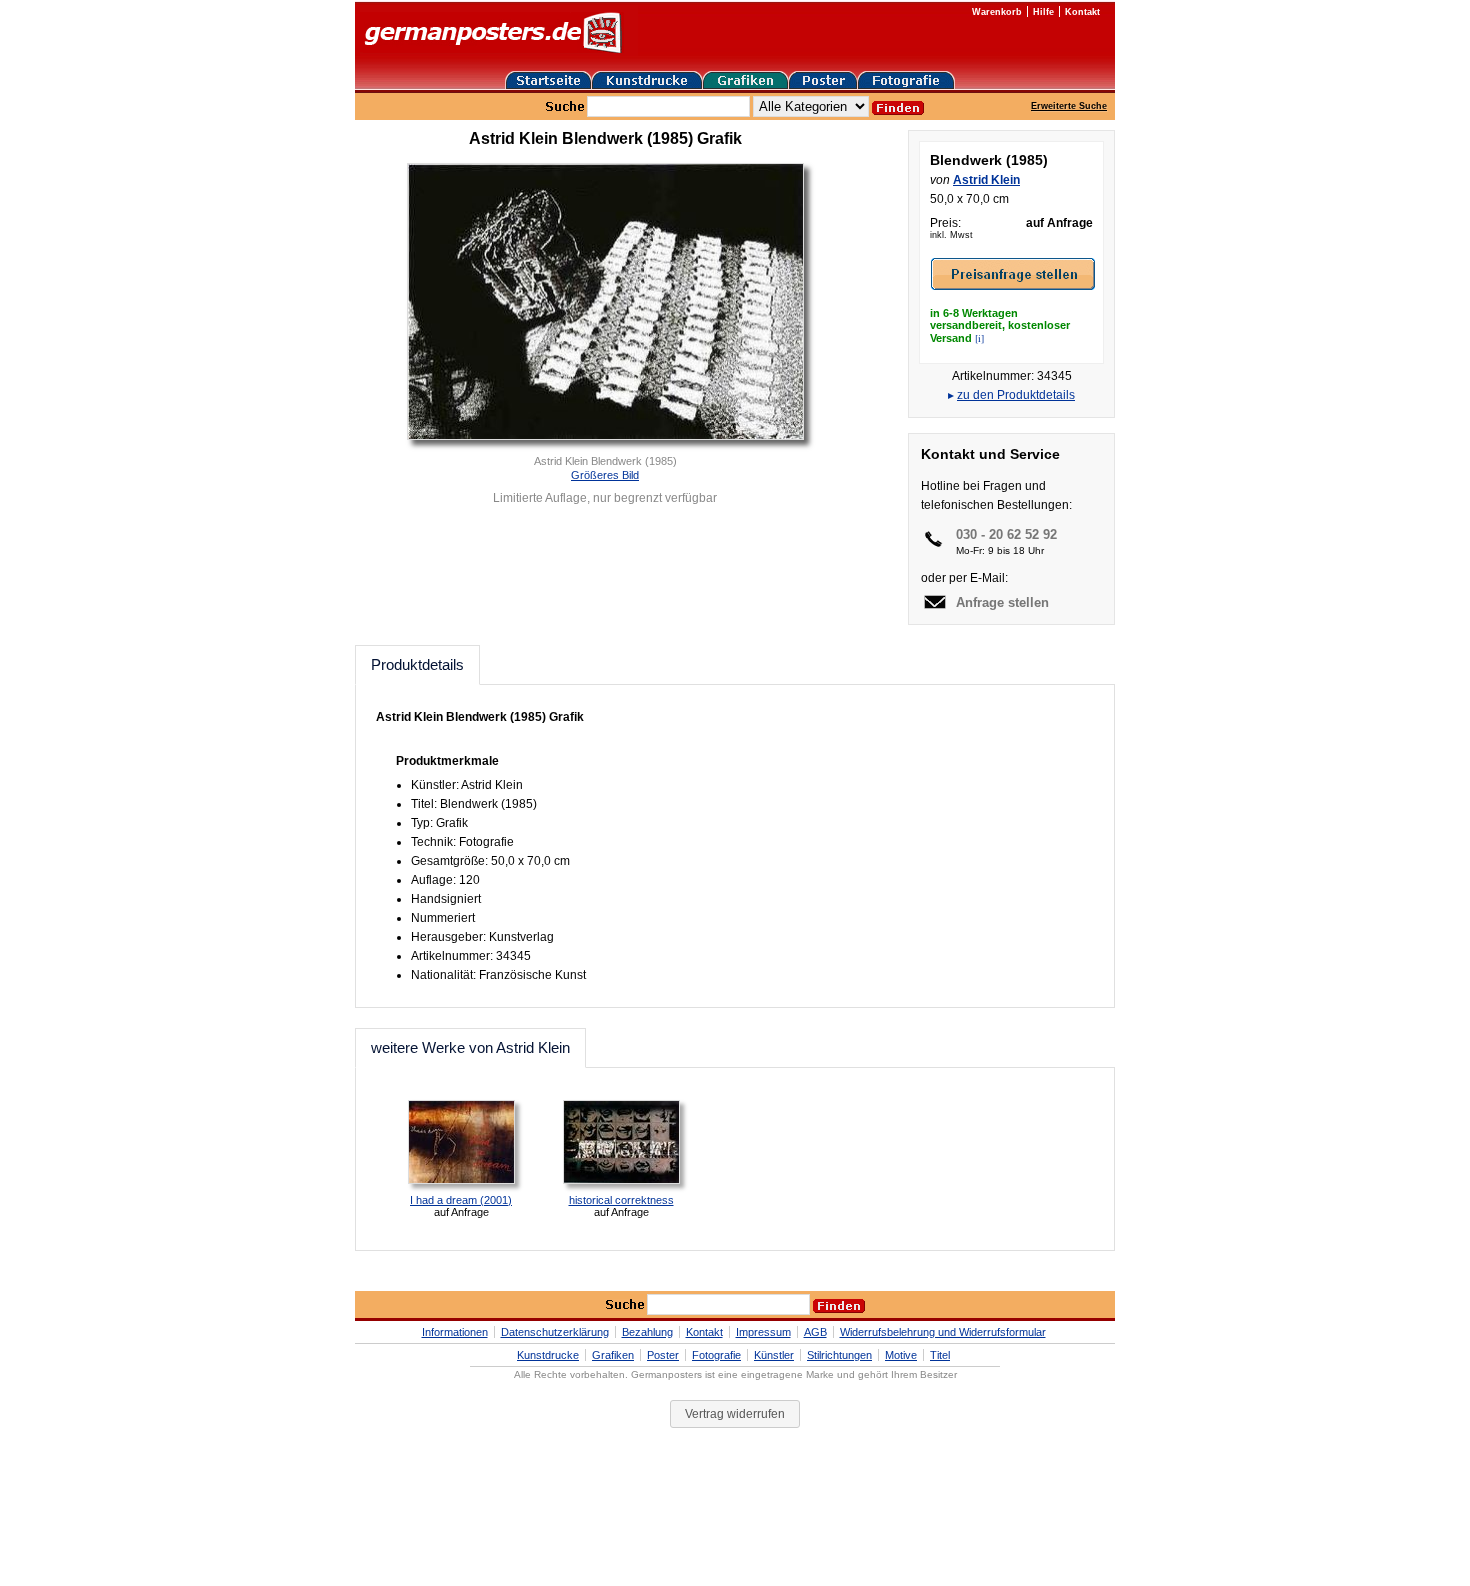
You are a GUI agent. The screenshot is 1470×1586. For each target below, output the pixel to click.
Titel (940, 1355)
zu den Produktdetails (1016, 395)
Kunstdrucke (548, 1355)
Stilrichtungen (839, 1355)
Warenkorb (997, 12)
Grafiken (613, 1355)
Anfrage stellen (1002, 602)
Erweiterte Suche (1069, 106)
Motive (901, 1355)
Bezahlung (647, 1332)
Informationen (455, 1332)
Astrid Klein (986, 180)
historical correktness (621, 1200)
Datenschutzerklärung (555, 1332)
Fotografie (716, 1355)
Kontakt (1082, 12)
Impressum (763, 1332)
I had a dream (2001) (461, 1200)
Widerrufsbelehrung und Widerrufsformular (943, 1332)
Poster (663, 1355)
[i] (979, 338)
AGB (815, 1332)
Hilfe (1043, 12)
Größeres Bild (605, 475)
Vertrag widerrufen (735, 1414)
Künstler (774, 1355)
